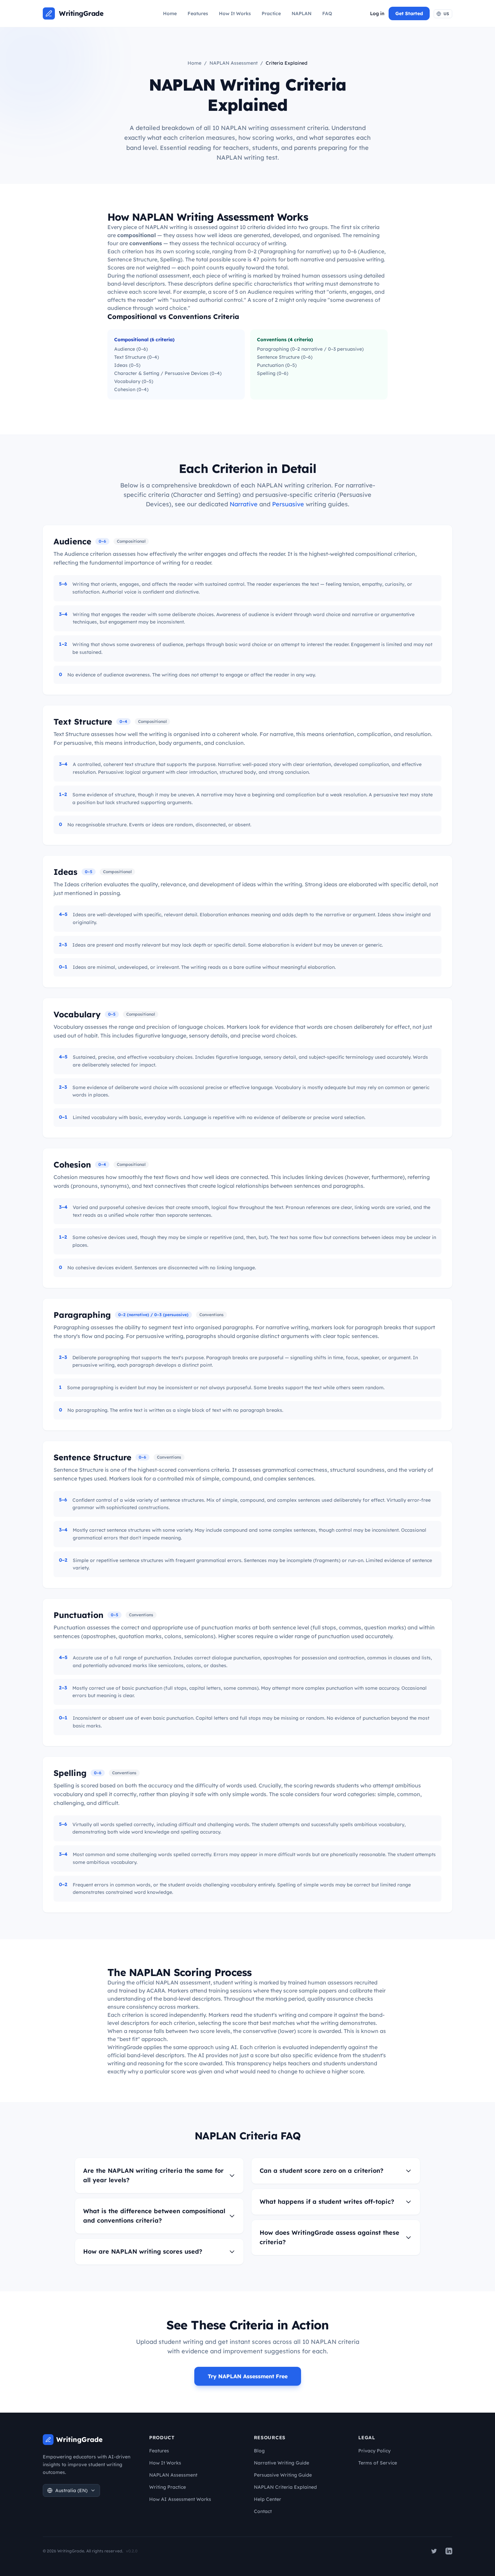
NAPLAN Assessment (234, 63)
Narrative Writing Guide (282, 2463)
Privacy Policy (374, 2451)
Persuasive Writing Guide (283, 2475)
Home (170, 13)
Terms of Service (378, 2463)
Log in (377, 13)
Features (198, 13)
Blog (259, 2451)
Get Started (409, 13)
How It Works (235, 13)
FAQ (327, 13)
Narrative (244, 504)
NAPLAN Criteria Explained (285, 2487)
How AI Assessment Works (180, 2499)
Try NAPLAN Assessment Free (248, 2376)
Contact (263, 2511)
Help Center (268, 2499)
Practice (271, 13)
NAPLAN (302, 13)
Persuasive (288, 504)
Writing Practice (168, 2487)
